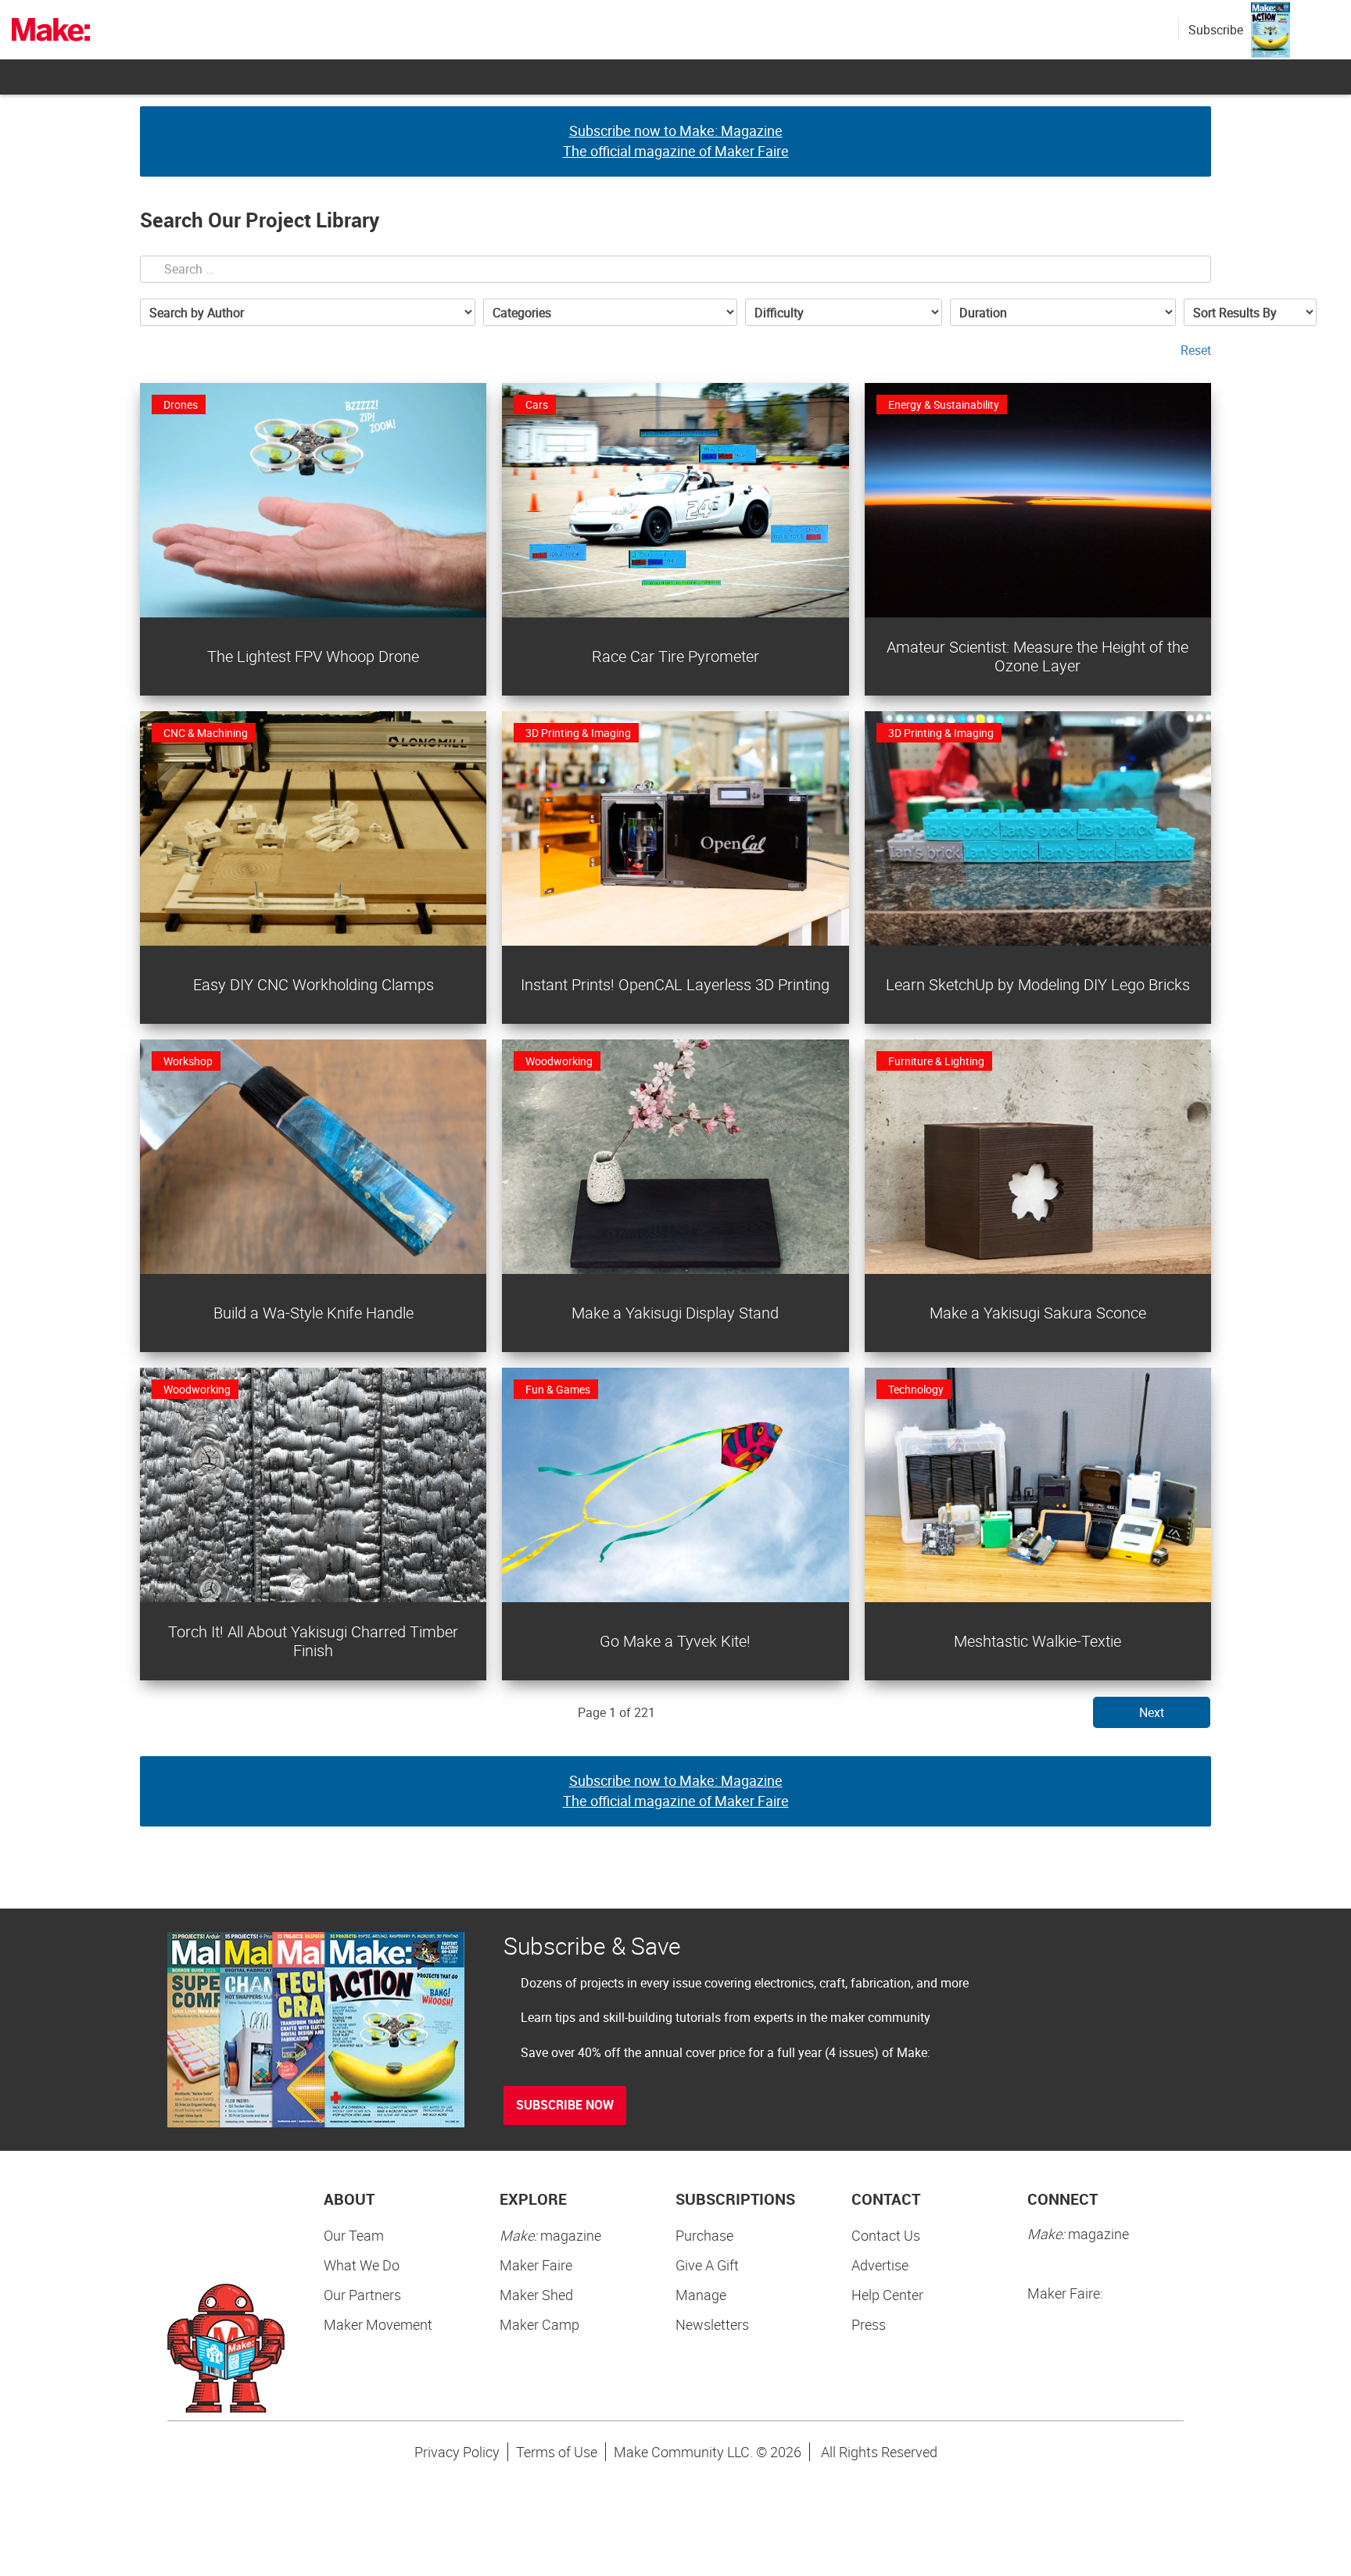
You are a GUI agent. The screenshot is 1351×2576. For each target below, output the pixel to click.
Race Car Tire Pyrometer (675, 656)
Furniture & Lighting (936, 1061)
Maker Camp (539, 2324)
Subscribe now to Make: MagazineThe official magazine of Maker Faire (676, 141)
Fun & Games (558, 1389)
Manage (701, 2295)
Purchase (704, 2235)
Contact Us (886, 2235)
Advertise (880, 2265)
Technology (916, 1389)
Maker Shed (536, 2295)
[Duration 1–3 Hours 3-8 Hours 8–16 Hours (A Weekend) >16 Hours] (1063, 312)
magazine (550, 2235)
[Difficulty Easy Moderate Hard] (844, 312)
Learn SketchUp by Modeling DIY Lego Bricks (1038, 984)
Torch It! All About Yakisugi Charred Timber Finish (313, 1641)
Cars (537, 404)
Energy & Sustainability (944, 404)
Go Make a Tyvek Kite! (675, 1641)
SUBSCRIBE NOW (565, 2105)
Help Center (887, 2295)
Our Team (354, 2235)
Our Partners (362, 2295)
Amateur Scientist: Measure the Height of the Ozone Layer (1037, 656)
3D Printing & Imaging (578, 733)
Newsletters (712, 2324)
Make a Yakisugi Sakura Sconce (1038, 1313)
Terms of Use (557, 2452)
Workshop (188, 1061)
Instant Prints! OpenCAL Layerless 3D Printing (675, 984)
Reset (1196, 350)
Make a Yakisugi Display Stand (675, 1313)
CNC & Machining (206, 733)
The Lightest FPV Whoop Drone (313, 656)
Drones (181, 404)
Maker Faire (536, 2265)
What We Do (362, 2265)
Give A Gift (707, 2265)
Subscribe (1216, 30)
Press (869, 2324)
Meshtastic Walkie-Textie (1037, 1641)
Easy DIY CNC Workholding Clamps (314, 984)
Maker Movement (378, 2324)
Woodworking (559, 1061)
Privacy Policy (457, 2452)
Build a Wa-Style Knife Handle (314, 1313)
